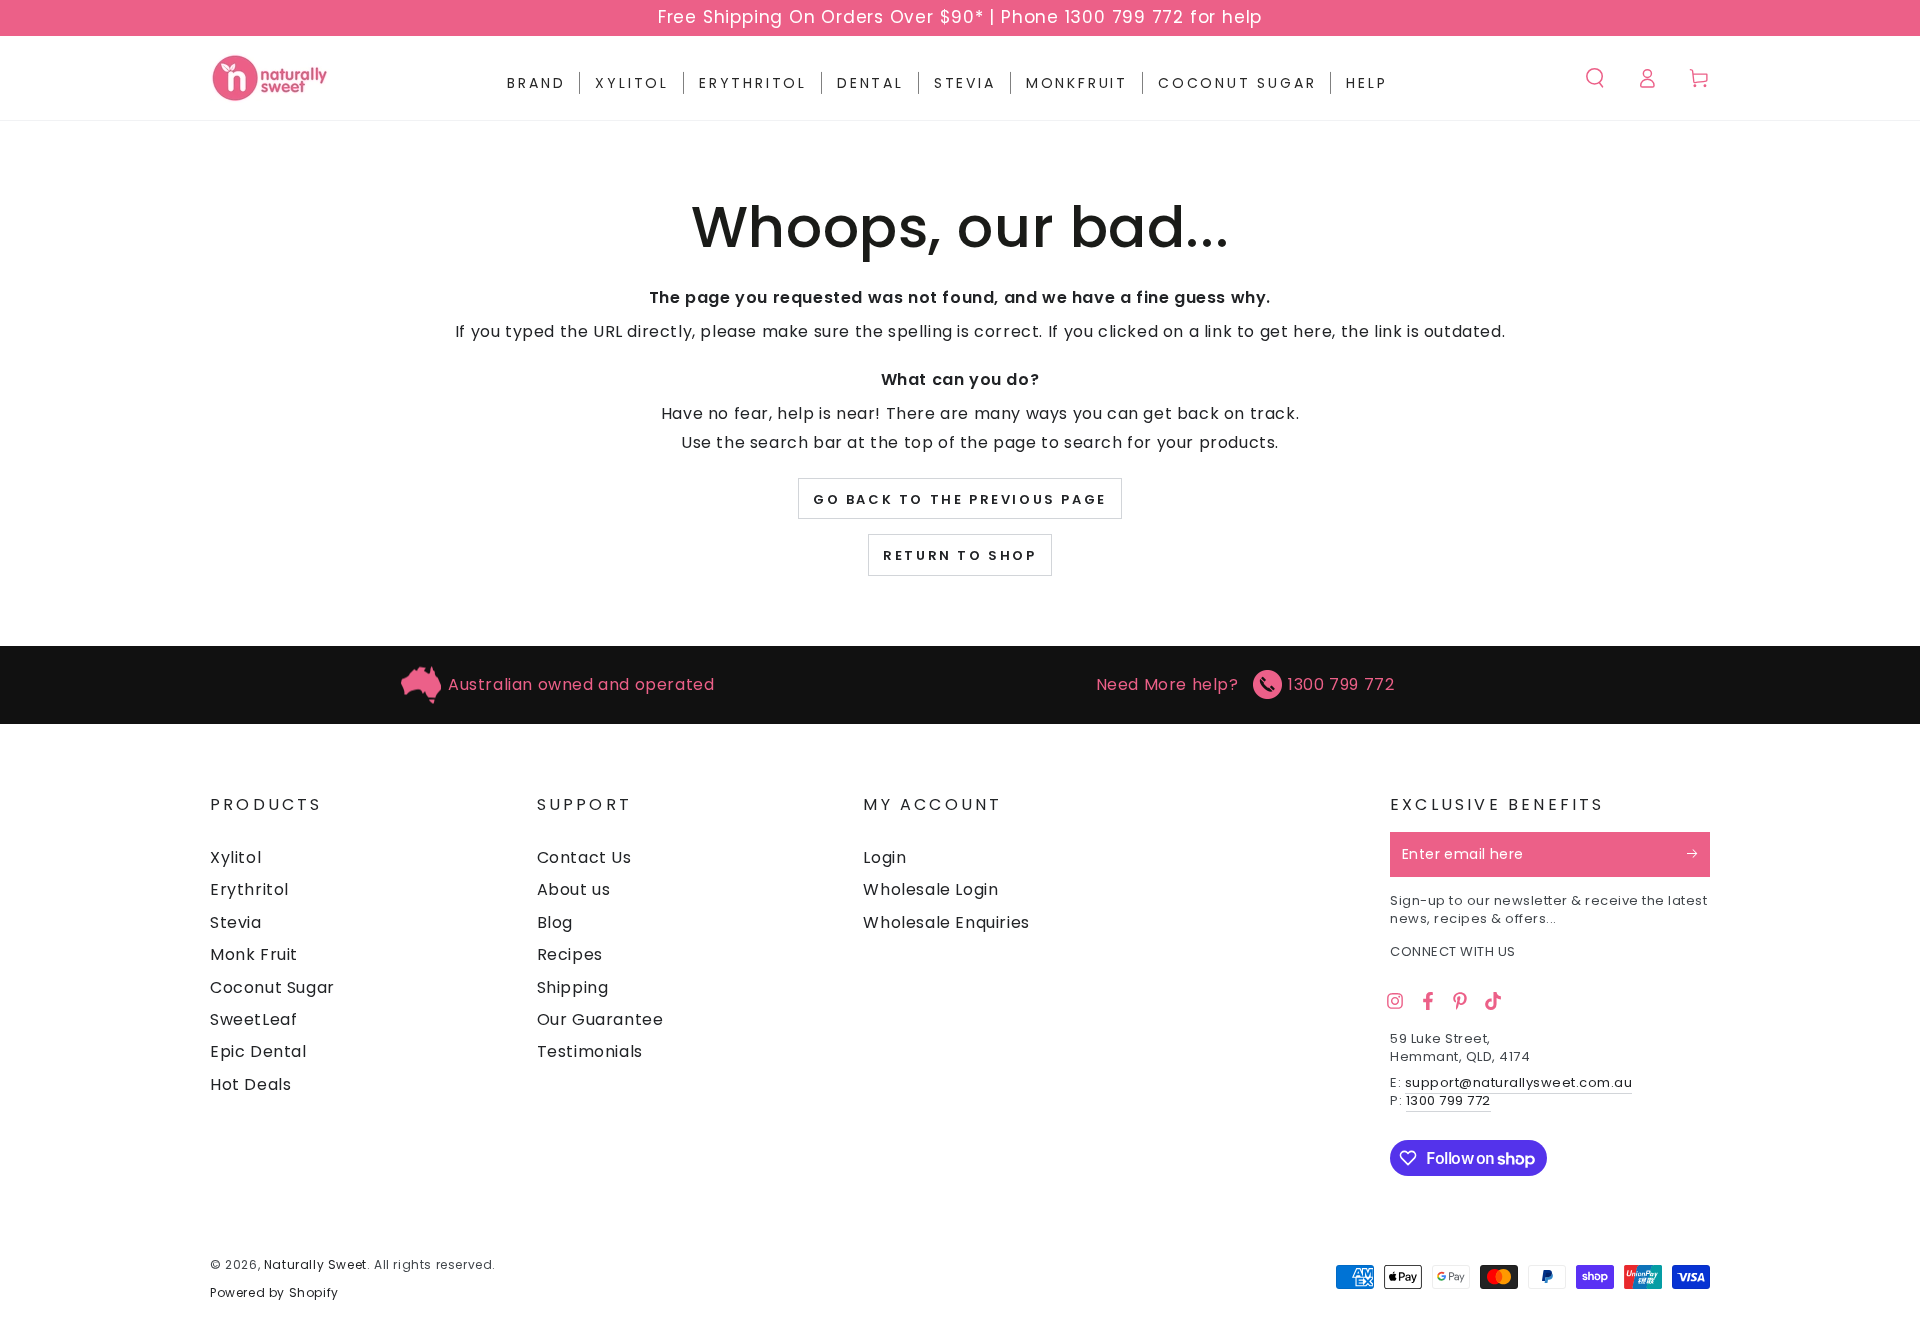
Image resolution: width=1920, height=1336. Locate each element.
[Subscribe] (1698, 854)
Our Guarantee (600, 1019)
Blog (555, 922)
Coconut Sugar (272, 987)
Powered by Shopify (274, 1293)
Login (884, 857)
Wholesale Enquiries (946, 922)
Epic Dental (258, 1051)
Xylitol (235, 857)
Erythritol (249, 889)
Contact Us (584, 857)
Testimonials (590, 1051)
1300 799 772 (1341, 684)
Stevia (236, 922)
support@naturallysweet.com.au (1519, 1082)
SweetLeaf (253, 1019)
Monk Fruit (254, 954)
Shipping (573, 987)
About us (574, 889)
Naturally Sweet (315, 1264)
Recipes (570, 954)
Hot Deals (250, 1084)
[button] (1595, 78)
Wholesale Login (930, 889)
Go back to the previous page (960, 499)
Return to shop (959, 555)
